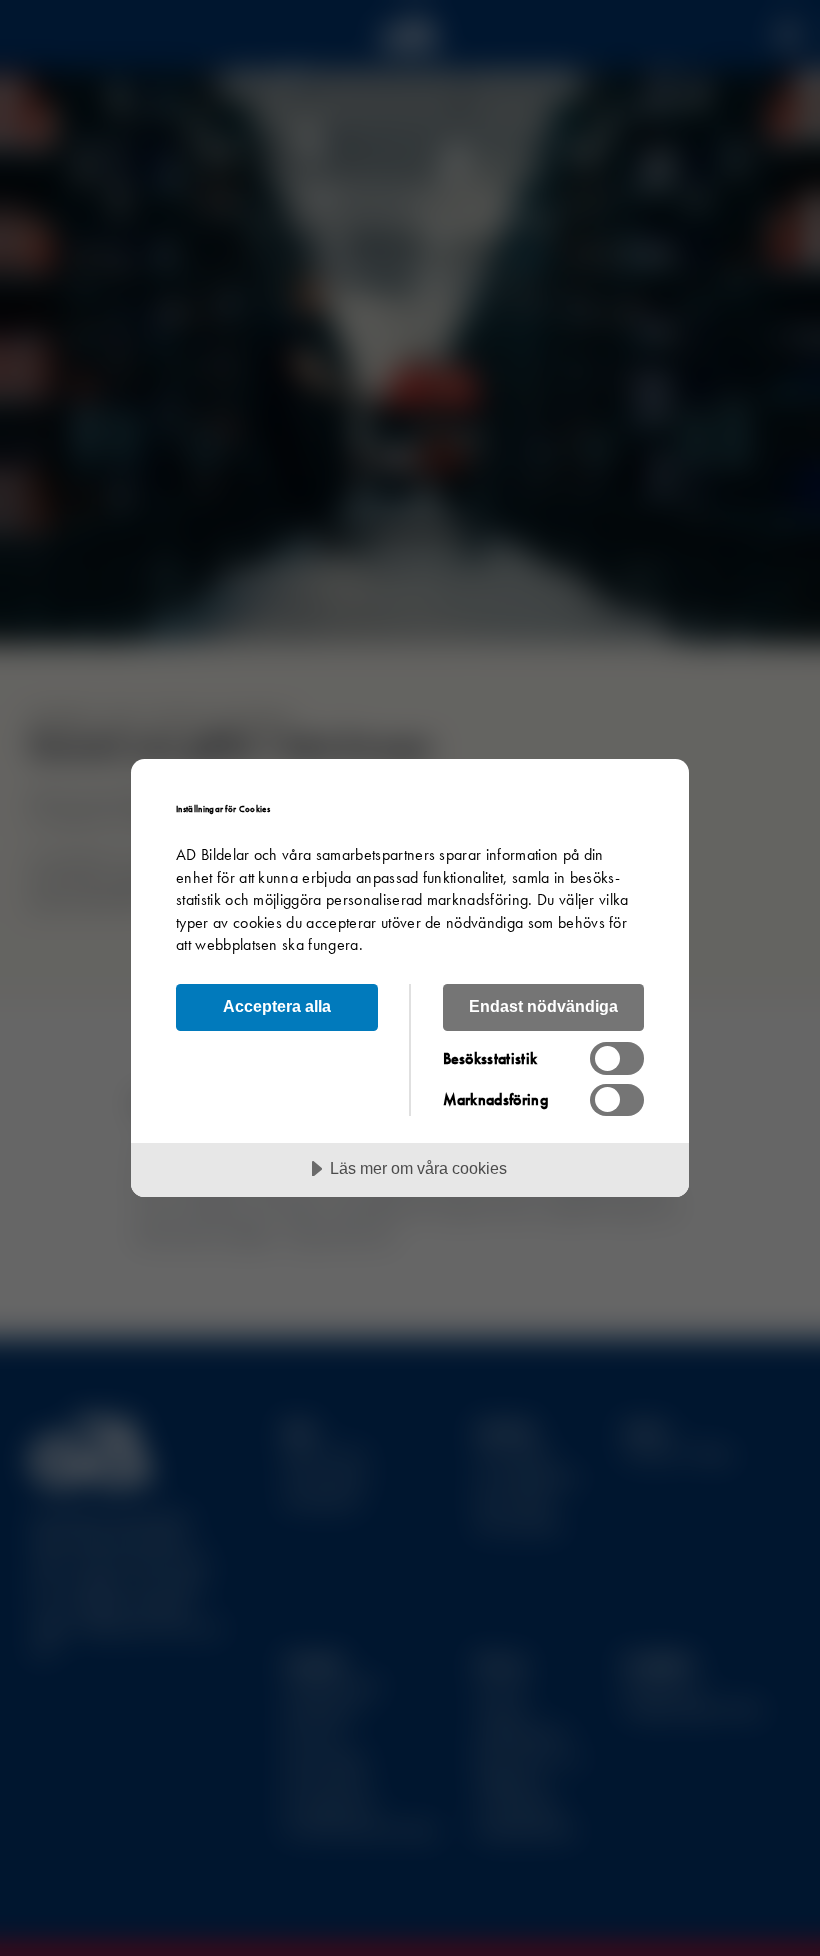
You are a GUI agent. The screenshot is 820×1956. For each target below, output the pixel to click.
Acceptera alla (277, 1006)
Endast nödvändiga (543, 1006)
